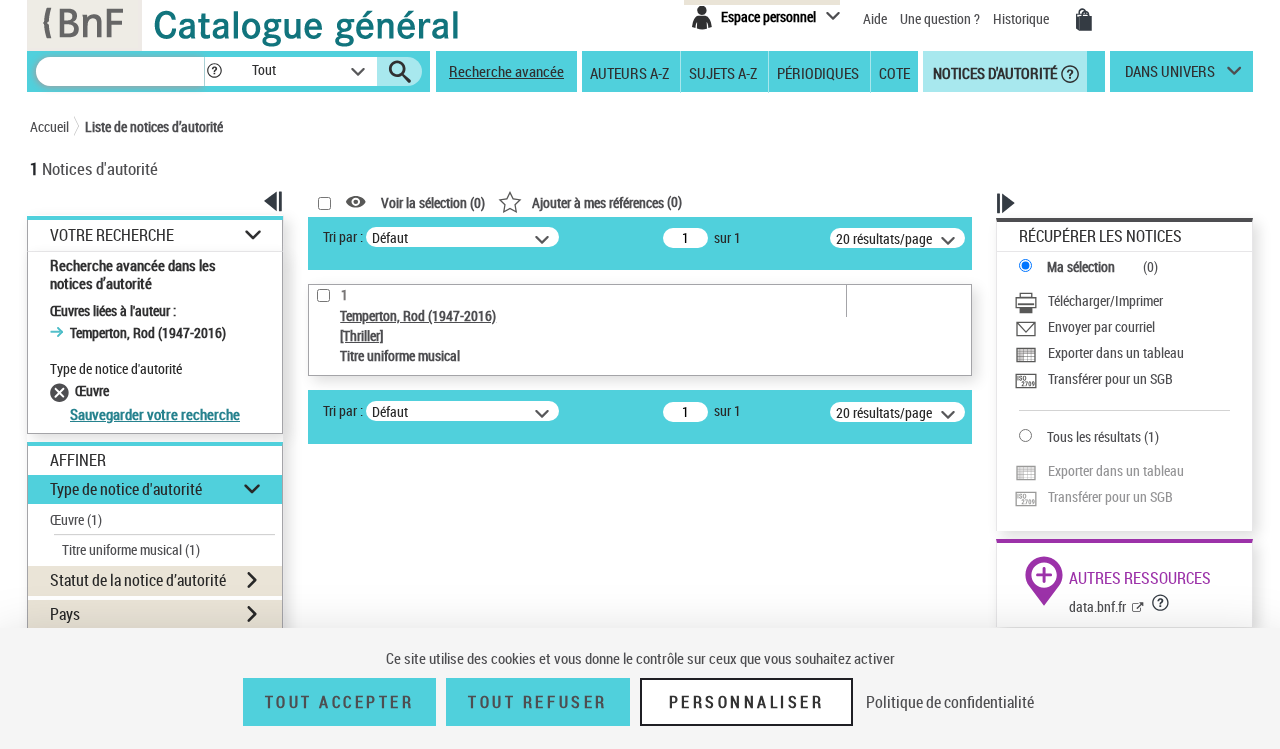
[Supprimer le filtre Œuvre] (62, 390)
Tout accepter (340, 702)
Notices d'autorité (993, 72)
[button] (214, 71)
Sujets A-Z (723, 72)
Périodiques (818, 72)
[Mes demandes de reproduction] (1084, 20)
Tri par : (343, 236)
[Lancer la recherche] (400, 72)
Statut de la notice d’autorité (138, 580)
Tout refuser (537, 702)
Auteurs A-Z (629, 72)
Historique (1022, 18)
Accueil (49, 126)
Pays (65, 614)
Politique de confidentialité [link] (950, 702)
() (607, 201)
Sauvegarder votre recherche (155, 414)
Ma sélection (1081, 266)
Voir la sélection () (433, 202)
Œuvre (76, 519)
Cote (894, 72)
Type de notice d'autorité (126, 489)
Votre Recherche (112, 235)
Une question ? (941, 18)
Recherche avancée (506, 71)
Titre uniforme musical (131, 549)
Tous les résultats (1094, 436)
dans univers (1170, 76)
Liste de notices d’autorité (154, 126)
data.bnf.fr (1097, 606)
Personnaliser (747, 702)
